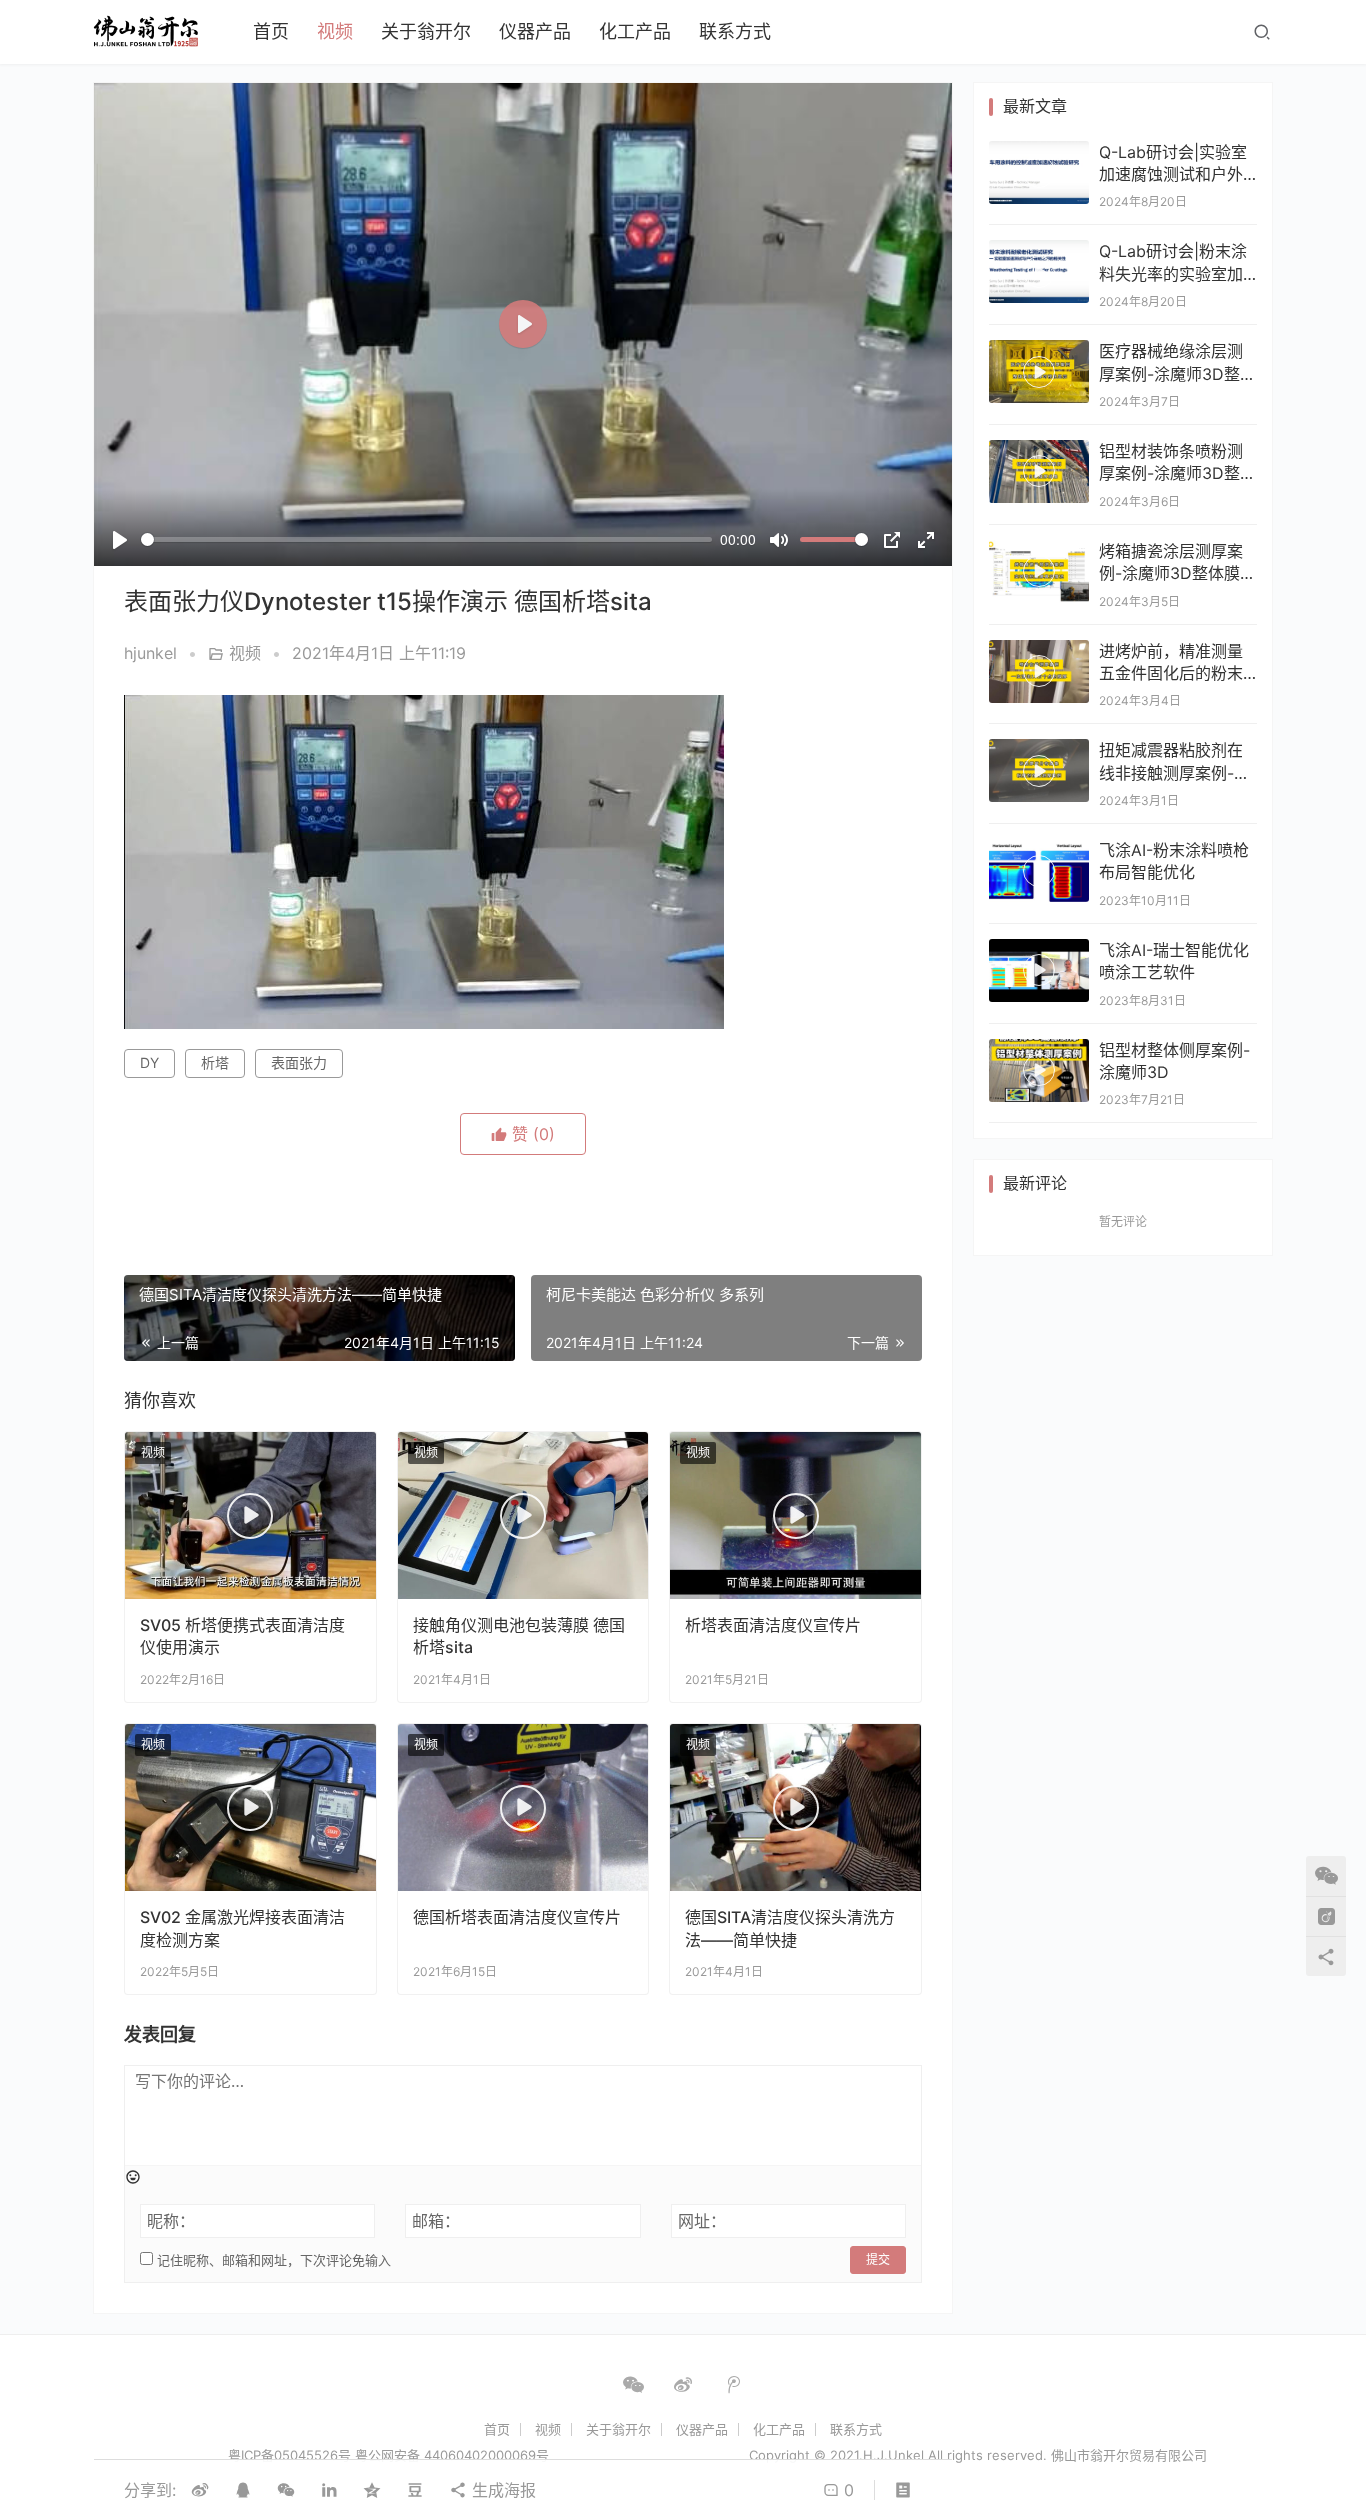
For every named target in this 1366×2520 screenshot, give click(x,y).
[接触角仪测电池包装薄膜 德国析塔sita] (523, 1515)
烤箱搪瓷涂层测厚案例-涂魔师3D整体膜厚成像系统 (1177, 573)
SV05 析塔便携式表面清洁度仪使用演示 (242, 1636)
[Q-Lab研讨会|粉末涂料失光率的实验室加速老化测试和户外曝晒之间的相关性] (1039, 271)
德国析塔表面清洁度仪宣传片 (517, 1917)
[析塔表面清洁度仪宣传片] (795, 1515)
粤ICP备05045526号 (289, 2455)
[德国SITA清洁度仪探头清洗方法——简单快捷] (795, 1807)
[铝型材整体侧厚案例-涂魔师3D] (1039, 1070)
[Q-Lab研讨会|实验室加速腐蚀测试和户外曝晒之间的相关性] (1039, 172)
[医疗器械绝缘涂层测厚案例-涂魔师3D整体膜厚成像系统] (1039, 371)
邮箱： (436, 2221)
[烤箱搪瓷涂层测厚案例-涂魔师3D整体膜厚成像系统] (1039, 571)
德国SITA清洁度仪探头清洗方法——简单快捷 (790, 1928)
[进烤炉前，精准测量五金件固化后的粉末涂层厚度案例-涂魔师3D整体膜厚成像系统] (1039, 671)
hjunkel (150, 653)
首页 (271, 31)
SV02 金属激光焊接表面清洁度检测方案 (242, 1928)
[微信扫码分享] (286, 2490)
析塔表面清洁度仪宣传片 (773, 1625)
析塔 (215, 1062)
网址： (702, 2221)
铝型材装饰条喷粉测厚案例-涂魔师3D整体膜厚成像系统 (1177, 473)
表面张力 (299, 1062)
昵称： (171, 2221)
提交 (878, 2259)
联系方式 (735, 31)
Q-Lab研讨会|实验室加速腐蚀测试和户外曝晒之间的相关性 (1173, 174)
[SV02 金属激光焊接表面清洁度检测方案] (250, 1807)
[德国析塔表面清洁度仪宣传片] (523, 1807)
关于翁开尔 (426, 31)
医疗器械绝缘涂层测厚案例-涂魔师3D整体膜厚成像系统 (1177, 373)
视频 (335, 31)
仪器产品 (535, 31)
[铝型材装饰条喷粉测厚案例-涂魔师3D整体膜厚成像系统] (1039, 471)
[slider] (426, 539)
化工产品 (635, 31)
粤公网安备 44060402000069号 (452, 2455)
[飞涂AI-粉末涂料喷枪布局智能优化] (1039, 870)
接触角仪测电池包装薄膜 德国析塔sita (519, 1636)
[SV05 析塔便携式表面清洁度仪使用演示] (250, 1515)
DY (149, 1062)
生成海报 (501, 2490)
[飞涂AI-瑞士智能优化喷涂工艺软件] (1039, 970)
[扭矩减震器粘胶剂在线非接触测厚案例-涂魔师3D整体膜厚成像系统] (1039, 770)
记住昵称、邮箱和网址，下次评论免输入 (272, 2260)
